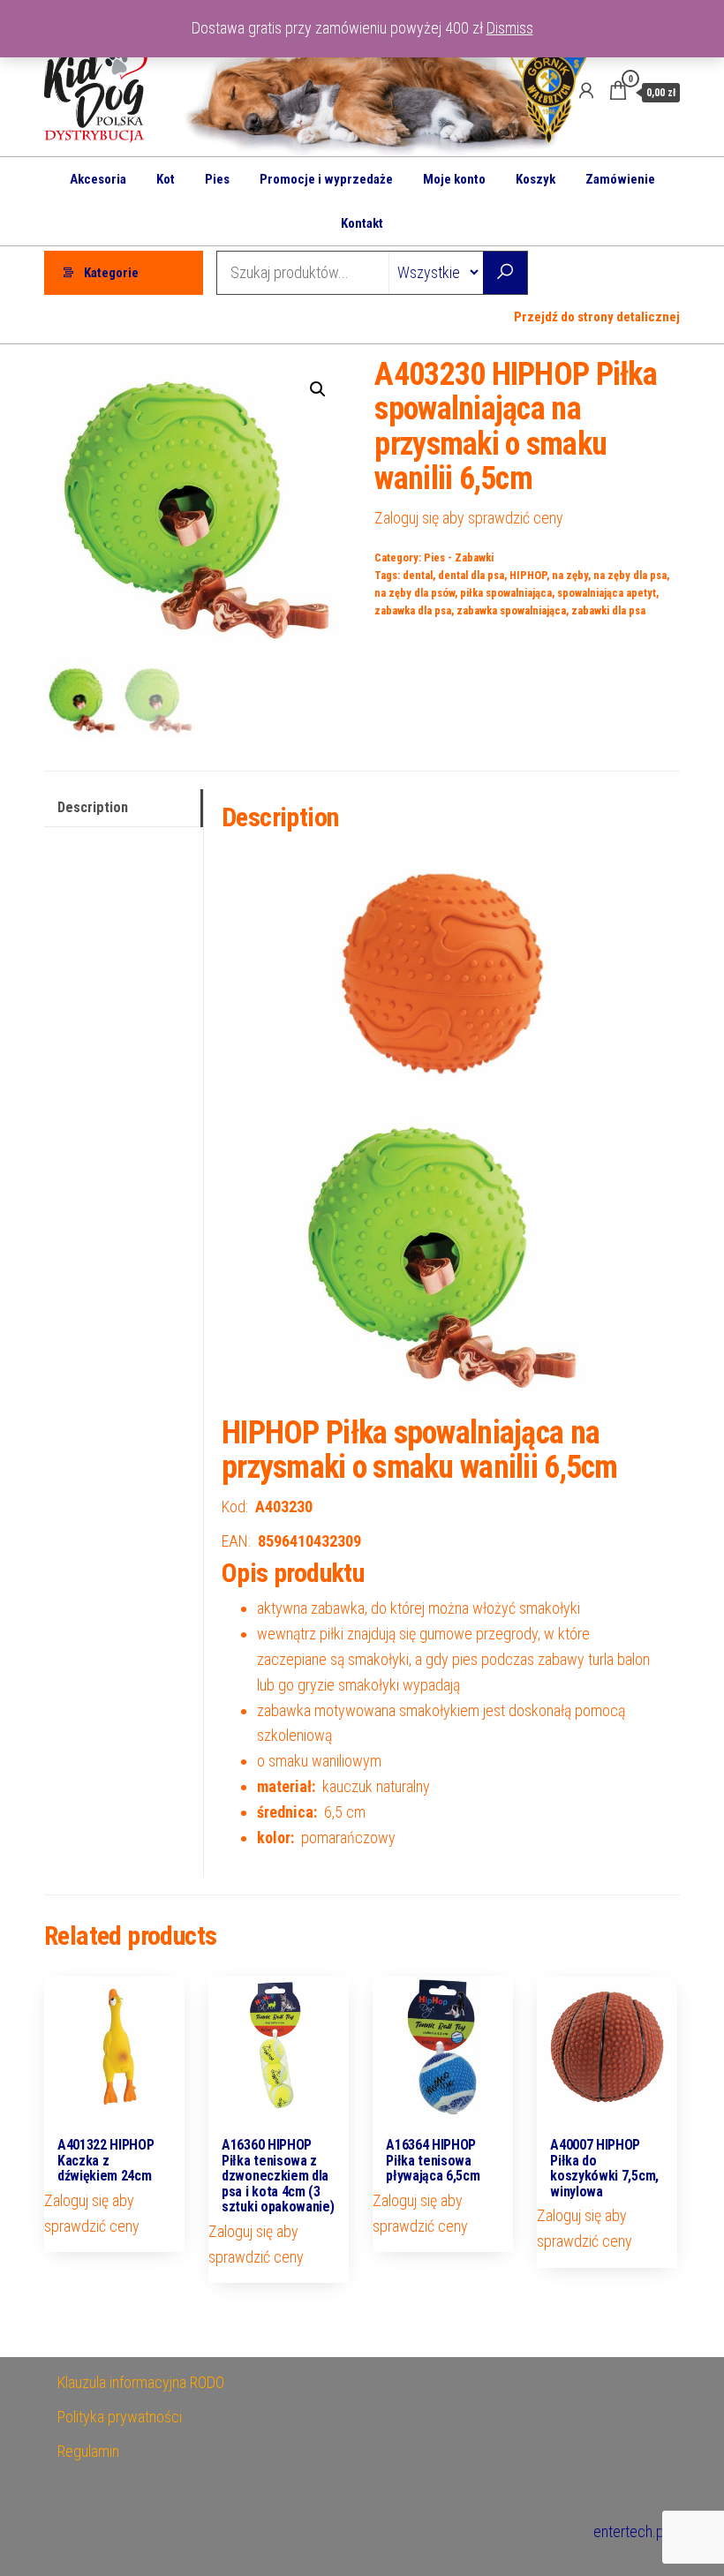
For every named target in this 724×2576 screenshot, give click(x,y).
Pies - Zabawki (459, 557)
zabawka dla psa (413, 610)
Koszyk (535, 179)
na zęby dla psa (630, 575)
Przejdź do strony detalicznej (597, 317)
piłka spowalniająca (506, 593)
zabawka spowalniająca (511, 610)
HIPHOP (528, 575)
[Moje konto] (586, 91)
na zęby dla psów (415, 593)
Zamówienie (620, 179)
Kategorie (111, 273)
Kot (166, 179)
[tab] (124, 808)
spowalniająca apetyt (607, 593)
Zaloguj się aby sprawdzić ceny (469, 518)
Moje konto (454, 179)
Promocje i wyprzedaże (326, 179)
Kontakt (362, 223)
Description (93, 807)
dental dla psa (471, 575)
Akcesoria (98, 179)
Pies (217, 179)
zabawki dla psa (608, 610)
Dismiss (510, 28)
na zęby (570, 575)
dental (418, 575)
